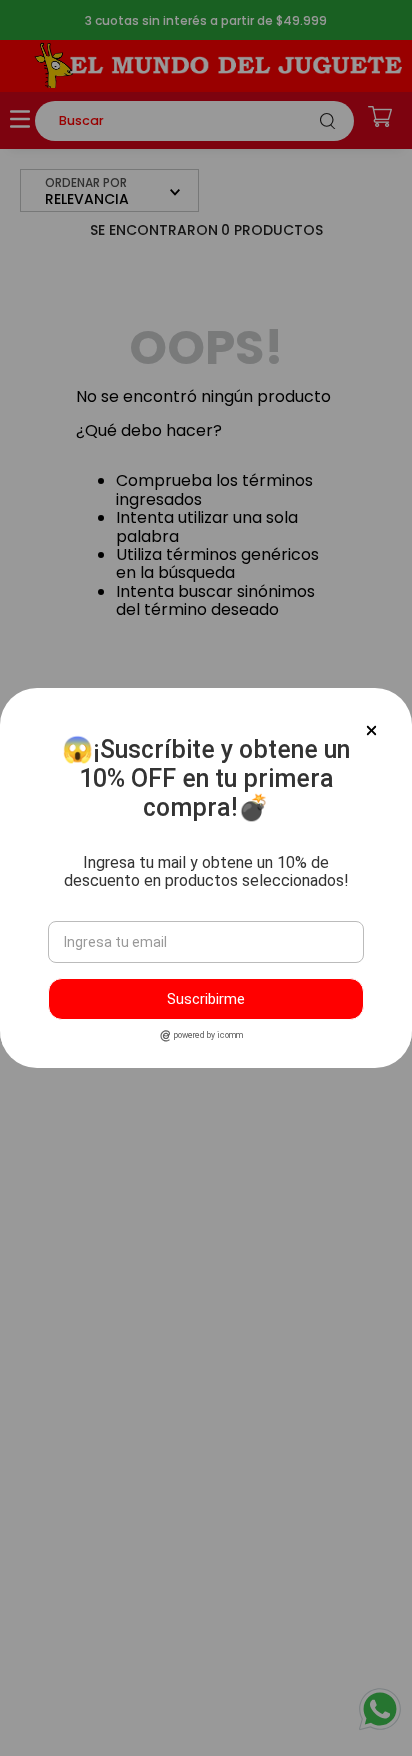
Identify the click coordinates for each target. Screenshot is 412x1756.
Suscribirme (206, 999)
